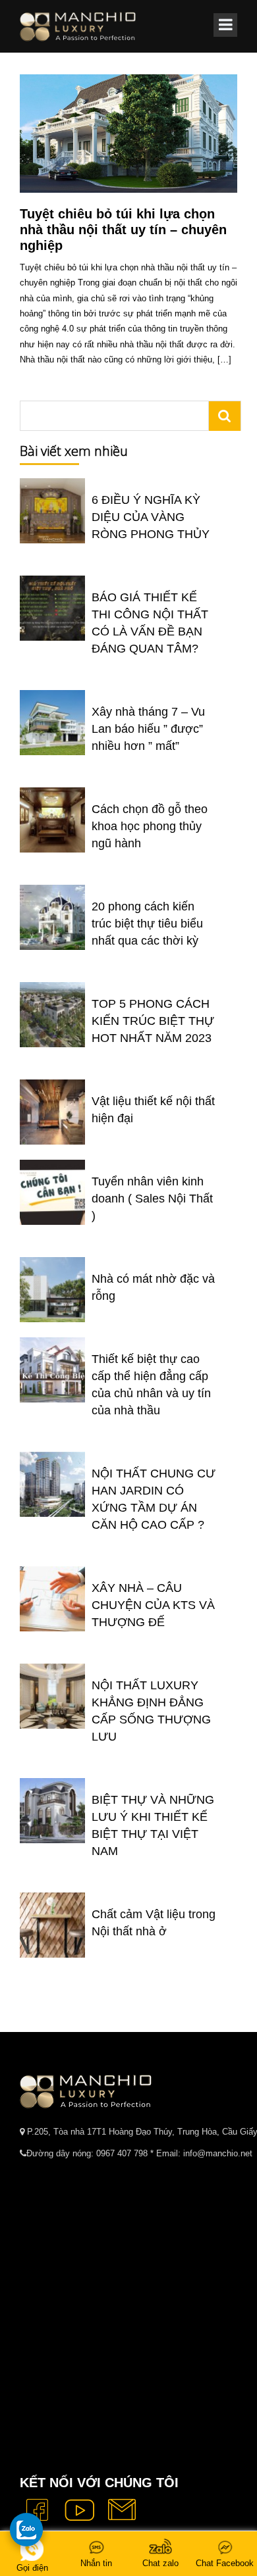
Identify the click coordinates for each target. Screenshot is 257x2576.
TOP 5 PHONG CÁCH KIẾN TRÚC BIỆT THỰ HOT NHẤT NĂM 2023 (153, 1021)
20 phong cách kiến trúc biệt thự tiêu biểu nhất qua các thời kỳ (147, 924)
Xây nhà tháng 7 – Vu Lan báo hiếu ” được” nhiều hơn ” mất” (148, 729)
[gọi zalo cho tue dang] (26, 2529)
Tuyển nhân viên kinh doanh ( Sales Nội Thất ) (152, 1199)
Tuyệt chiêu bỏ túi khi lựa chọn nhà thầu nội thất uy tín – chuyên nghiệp (123, 230)
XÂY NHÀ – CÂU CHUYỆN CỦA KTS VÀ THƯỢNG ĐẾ (153, 1605)
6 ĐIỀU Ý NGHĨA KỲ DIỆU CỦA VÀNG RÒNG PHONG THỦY (151, 517)
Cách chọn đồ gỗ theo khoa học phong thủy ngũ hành (150, 826)
